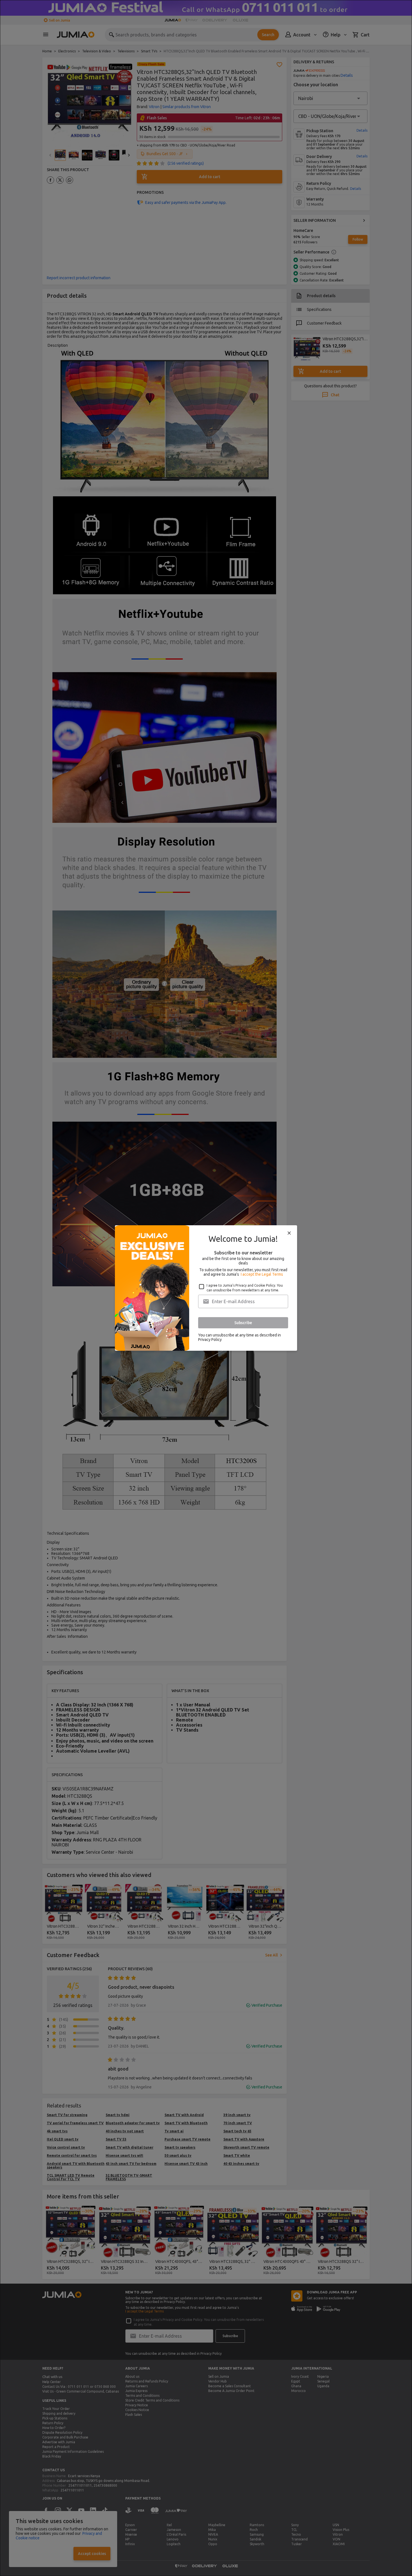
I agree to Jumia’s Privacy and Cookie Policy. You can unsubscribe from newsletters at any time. (245, 1288)
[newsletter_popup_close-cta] (289, 1233)
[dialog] (206, 1288)
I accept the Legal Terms (262, 1274)
